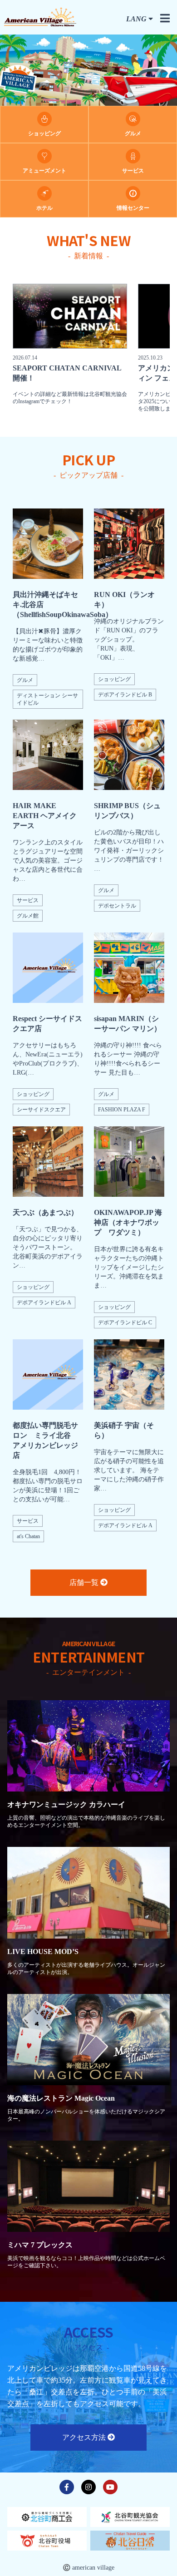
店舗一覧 (85, 1582)
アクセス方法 (85, 2437)
